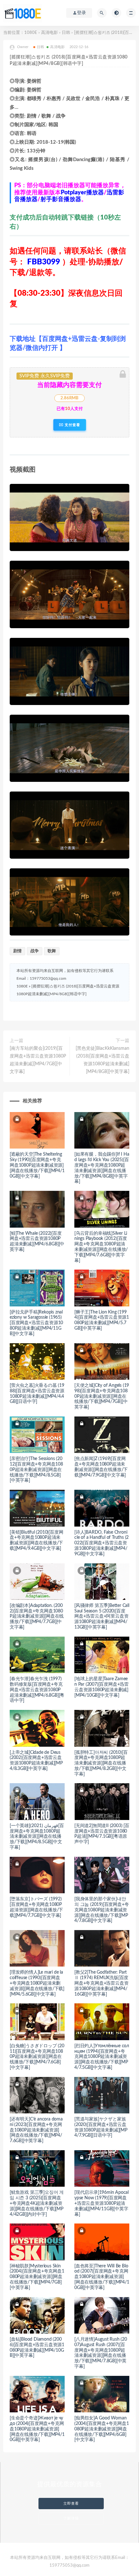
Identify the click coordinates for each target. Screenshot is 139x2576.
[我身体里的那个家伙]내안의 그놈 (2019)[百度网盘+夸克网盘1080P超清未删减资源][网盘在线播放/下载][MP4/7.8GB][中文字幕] (102, 1910)
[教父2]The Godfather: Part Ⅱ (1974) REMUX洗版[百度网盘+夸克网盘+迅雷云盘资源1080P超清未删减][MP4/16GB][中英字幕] (101, 1983)
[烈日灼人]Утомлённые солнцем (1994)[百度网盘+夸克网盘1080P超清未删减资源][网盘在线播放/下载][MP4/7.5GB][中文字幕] (102, 2057)
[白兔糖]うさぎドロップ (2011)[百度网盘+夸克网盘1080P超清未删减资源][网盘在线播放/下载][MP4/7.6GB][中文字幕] (37, 2057)
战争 (35, 951)
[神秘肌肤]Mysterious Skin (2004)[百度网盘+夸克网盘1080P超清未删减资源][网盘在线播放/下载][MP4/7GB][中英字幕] (37, 2277)
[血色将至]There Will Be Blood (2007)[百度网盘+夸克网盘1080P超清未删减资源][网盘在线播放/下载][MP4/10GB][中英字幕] (102, 2277)
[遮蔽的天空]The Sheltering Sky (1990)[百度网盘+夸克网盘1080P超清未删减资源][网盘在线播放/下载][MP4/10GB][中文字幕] (37, 1165)
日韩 (66, 33)
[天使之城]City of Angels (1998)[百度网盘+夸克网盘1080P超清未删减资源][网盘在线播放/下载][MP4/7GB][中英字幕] (102, 1396)
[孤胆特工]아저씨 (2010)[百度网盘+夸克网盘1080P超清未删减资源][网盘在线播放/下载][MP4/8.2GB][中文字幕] (101, 1763)
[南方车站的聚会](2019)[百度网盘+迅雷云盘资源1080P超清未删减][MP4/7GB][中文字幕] (38, 1060)
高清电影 (49, 33)
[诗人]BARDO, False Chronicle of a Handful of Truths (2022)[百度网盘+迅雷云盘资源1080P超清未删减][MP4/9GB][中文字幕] (102, 1543)
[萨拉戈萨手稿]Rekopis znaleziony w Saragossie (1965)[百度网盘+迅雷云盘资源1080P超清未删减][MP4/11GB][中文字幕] (36, 1323)
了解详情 (71, 2518)
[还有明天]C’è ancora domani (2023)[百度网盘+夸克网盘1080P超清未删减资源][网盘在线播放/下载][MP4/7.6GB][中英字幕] (36, 2130)
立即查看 (71, 2504)
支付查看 (72, 425)
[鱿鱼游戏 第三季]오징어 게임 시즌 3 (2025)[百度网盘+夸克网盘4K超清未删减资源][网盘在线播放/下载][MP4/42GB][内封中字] (37, 2203)
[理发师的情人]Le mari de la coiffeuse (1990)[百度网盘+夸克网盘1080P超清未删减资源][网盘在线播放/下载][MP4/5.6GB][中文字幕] (37, 1983)
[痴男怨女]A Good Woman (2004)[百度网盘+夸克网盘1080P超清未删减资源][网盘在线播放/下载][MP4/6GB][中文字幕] (102, 2429)
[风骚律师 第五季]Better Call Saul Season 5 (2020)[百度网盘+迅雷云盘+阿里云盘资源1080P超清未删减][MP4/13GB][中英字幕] (102, 1616)
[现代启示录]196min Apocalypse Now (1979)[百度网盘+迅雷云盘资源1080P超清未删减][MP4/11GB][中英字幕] (102, 2203)
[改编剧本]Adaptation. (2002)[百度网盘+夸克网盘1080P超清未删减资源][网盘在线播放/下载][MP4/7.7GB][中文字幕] (37, 1616)
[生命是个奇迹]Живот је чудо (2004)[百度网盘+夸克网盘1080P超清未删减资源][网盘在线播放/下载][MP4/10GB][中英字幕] (37, 2429)
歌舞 (52, 951)
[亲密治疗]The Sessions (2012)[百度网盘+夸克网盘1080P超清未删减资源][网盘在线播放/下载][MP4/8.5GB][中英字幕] (36, 1470)
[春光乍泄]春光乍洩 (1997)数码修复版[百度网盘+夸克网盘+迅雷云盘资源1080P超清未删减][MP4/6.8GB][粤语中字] (37, 1690)
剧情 (17, 951)
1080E (31, 33)
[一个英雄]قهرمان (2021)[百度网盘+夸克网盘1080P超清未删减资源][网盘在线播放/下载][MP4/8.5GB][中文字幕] (37, 1837)
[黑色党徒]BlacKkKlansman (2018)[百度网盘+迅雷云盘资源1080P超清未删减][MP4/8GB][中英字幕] (102, 1060)
